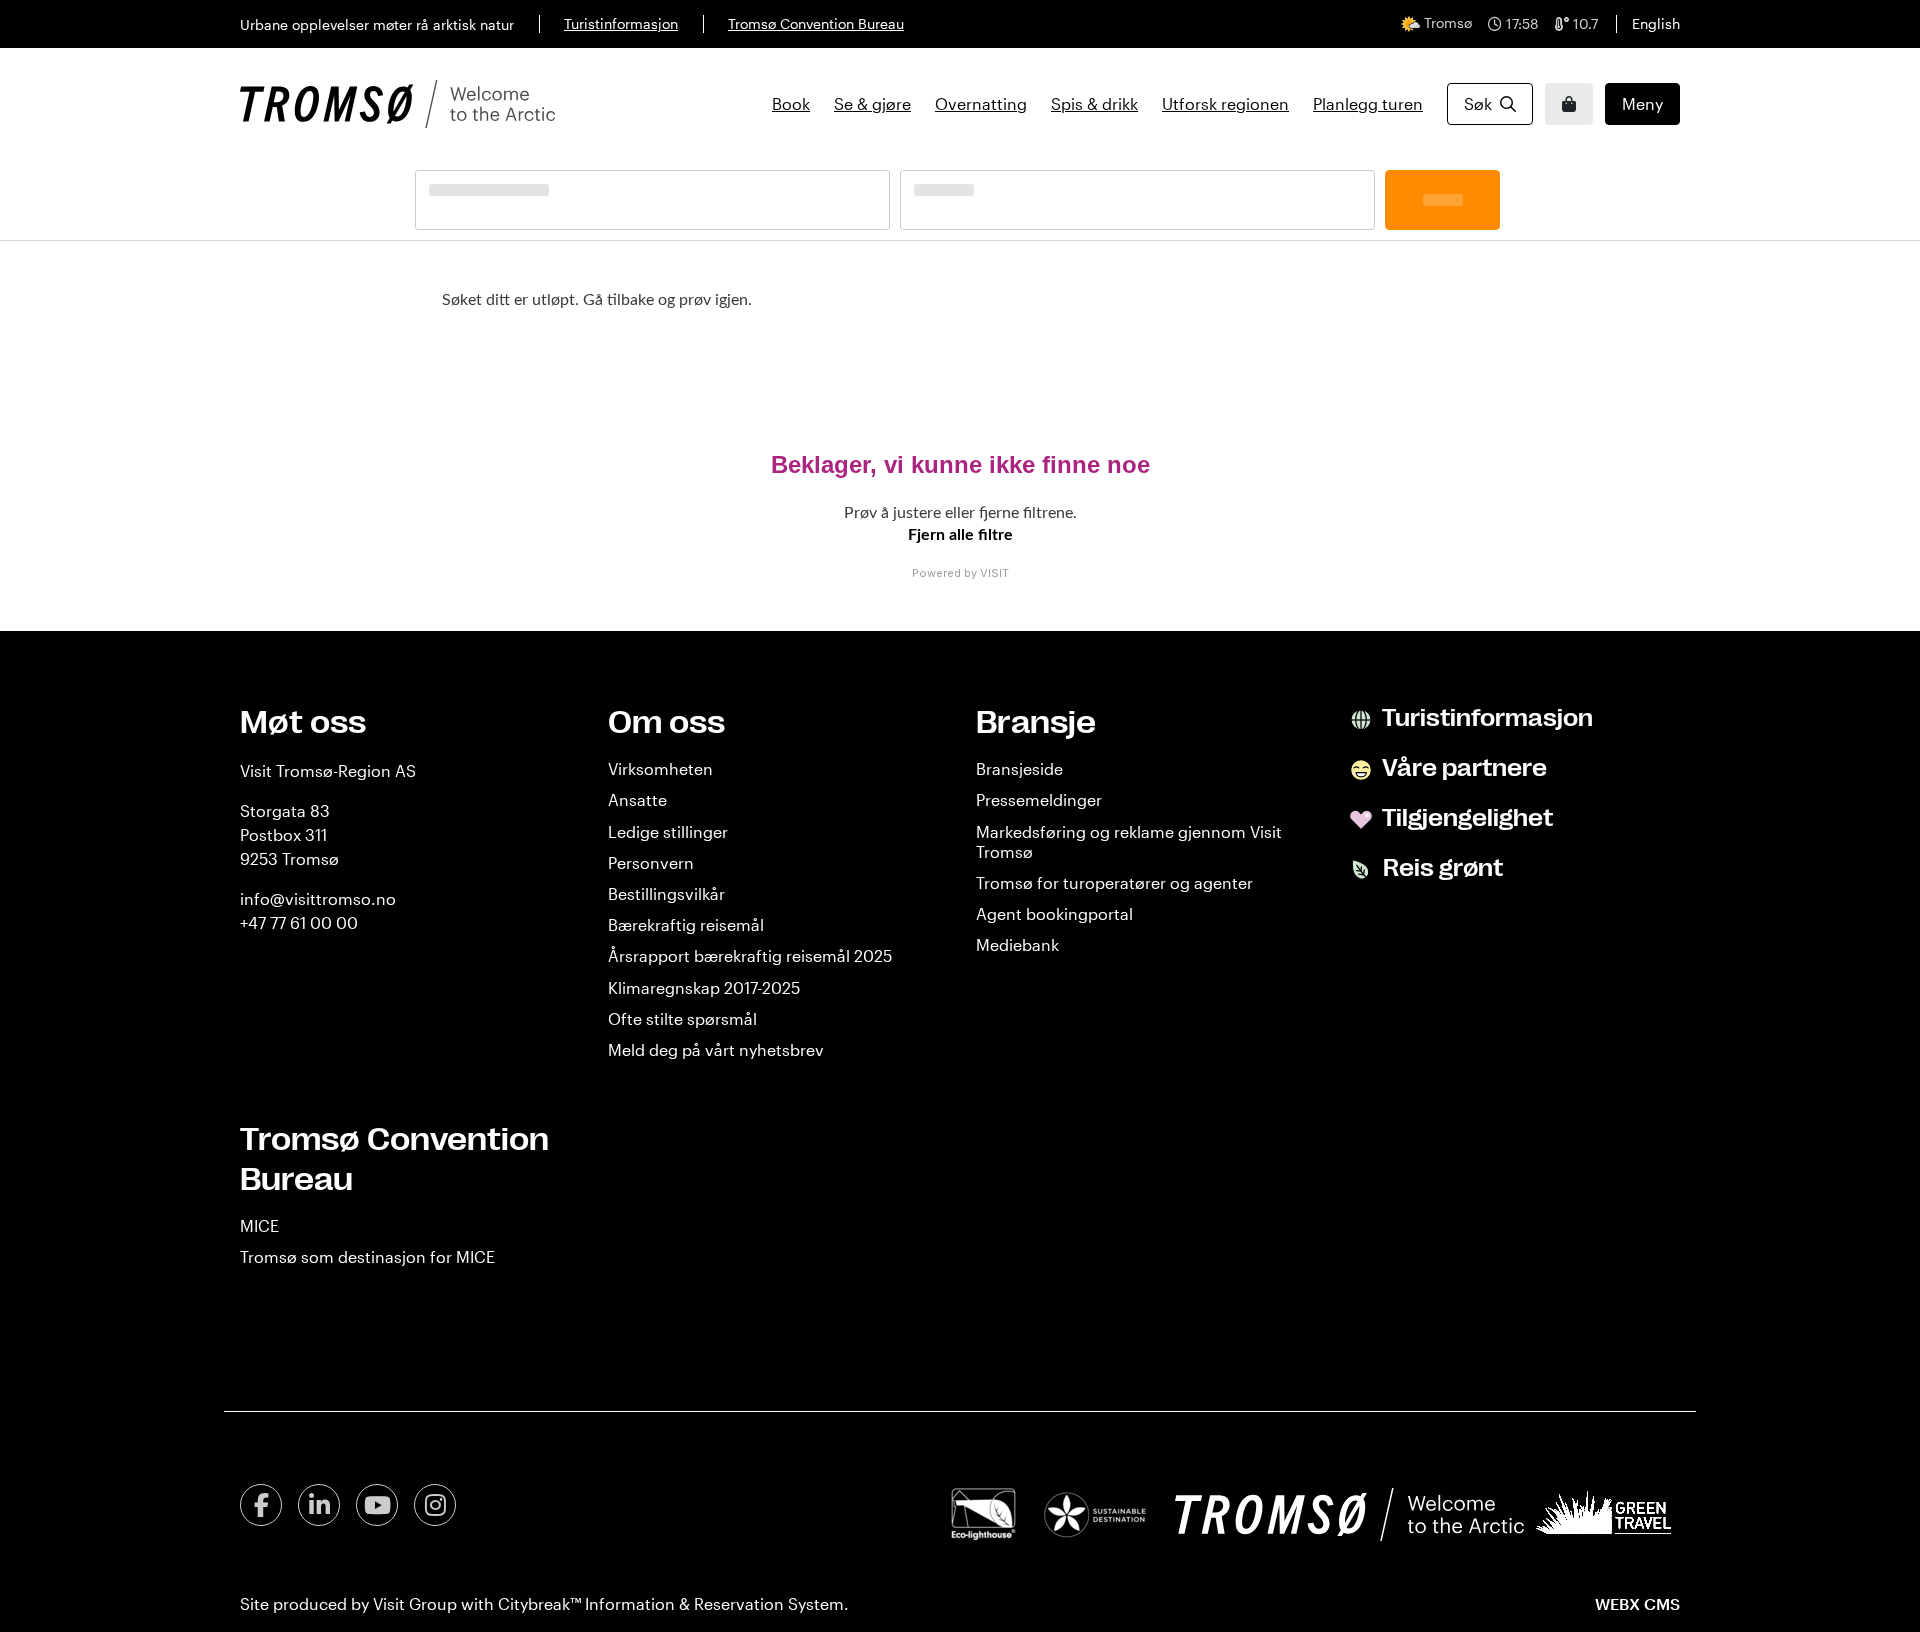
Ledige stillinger (668, 831)
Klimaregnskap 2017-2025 (704, 987)
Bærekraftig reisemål (686, 924)
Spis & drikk (1094, 103)
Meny (1642, 103)
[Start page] (397, 104)
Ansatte (637, 799)
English (1656, 23)
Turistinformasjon (621, 23)
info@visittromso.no (318, 898)
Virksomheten (660, 768)
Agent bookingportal (1054, 913)
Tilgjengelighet (1465, 818)
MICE (259, 1225)
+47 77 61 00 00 (299, 922)
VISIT (994, 573)
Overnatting (981, 103)
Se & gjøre (872, 103)
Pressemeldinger (1039, 799)
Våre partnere (1462, 768)
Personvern (651, 862)
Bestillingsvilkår (666, 893)
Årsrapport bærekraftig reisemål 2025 (750, 955)
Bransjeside (1019, 768)
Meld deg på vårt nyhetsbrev (716, 1049)
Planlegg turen (1368, 103)
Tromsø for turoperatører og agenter (1114, 882)
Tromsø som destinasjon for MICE (367, 1256)
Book (791, 103)
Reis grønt (1440, 868)
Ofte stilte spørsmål (682, 1018)
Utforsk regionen (1225, 103)
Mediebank (1017, 944)
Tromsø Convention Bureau (816, 23)
